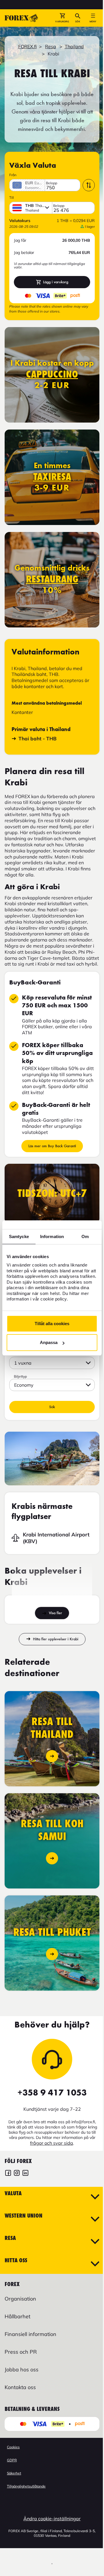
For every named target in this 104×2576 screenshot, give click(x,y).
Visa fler (55, 1613)
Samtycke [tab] (19, 1236)
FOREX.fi (27, 46)
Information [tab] (52, 1236)
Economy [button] (24, 1385)
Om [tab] (85, 1236)
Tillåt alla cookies (52, 1324)
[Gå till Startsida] (21, 18)
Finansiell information (30, 2334)
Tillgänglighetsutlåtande (26, 2486)
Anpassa (49, 1342)
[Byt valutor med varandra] (89, 185)
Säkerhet (14, 2473)
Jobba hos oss (22, 2370)
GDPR (12, 2460)
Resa (51, 46)
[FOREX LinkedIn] (25, 2174)
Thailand (74, 46)
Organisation (20, 2299)
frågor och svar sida (52, 2143)
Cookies (13, 2447)
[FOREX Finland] (8, 2174)
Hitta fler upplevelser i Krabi (56, 1639)
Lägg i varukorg (56, 282)
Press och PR (21, 2352)
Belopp (52, 183)
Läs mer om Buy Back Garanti (52, 1146)
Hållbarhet (17, 2316)
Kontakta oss (20, 2387)
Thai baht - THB (38, 738)
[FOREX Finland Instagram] (17, 2174)
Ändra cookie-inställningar (52, 2519)
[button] (62, 18)
